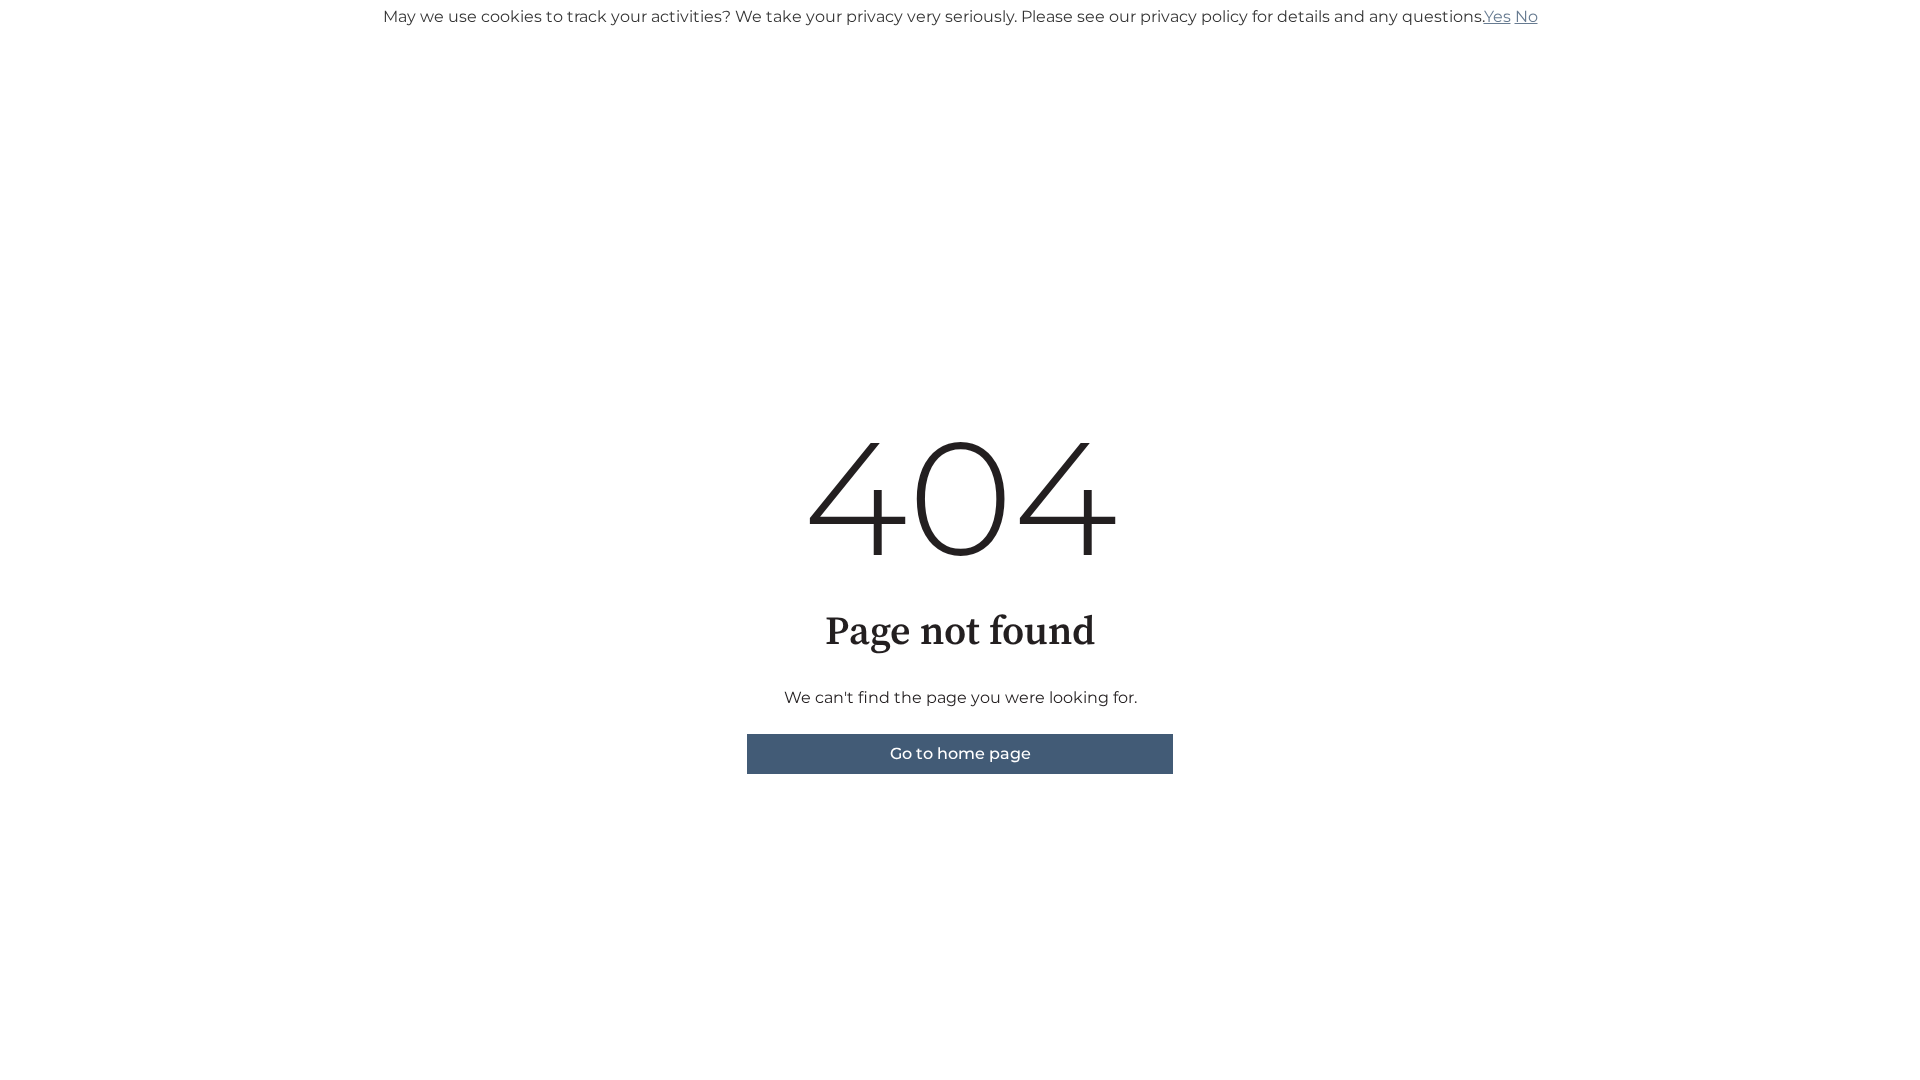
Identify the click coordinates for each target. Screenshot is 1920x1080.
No (1526, 16)
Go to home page (960, 753)
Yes (1497, 16)
